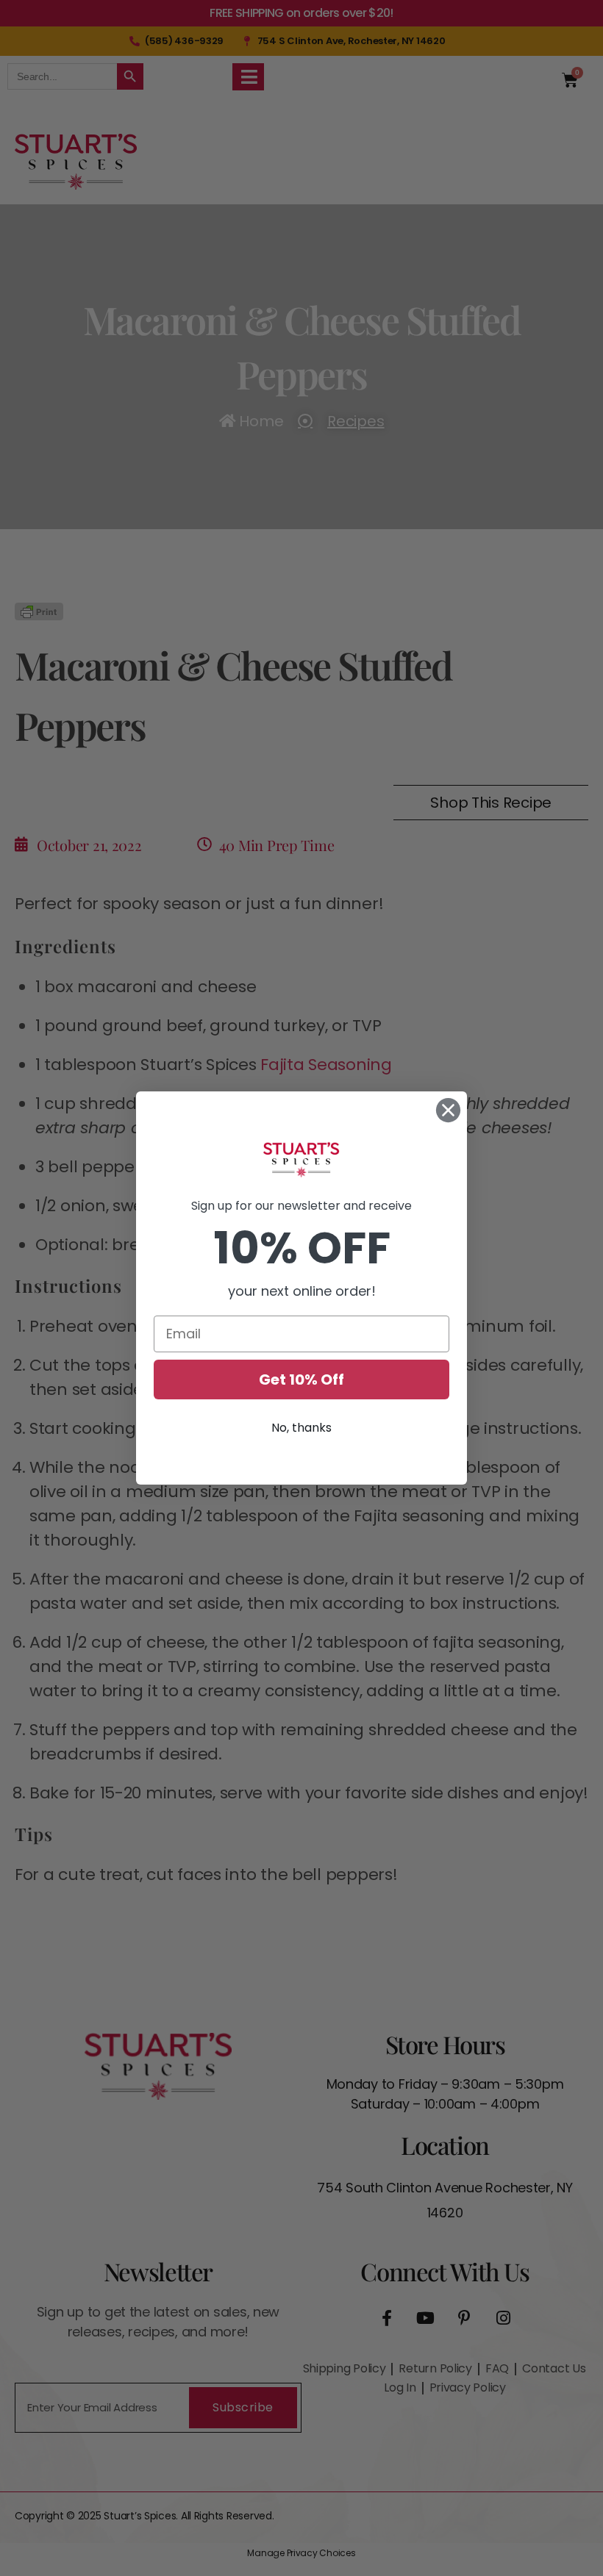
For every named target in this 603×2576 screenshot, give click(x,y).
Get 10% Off (301, 1380)
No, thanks (301, 1428)
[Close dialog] (448, 1110)
